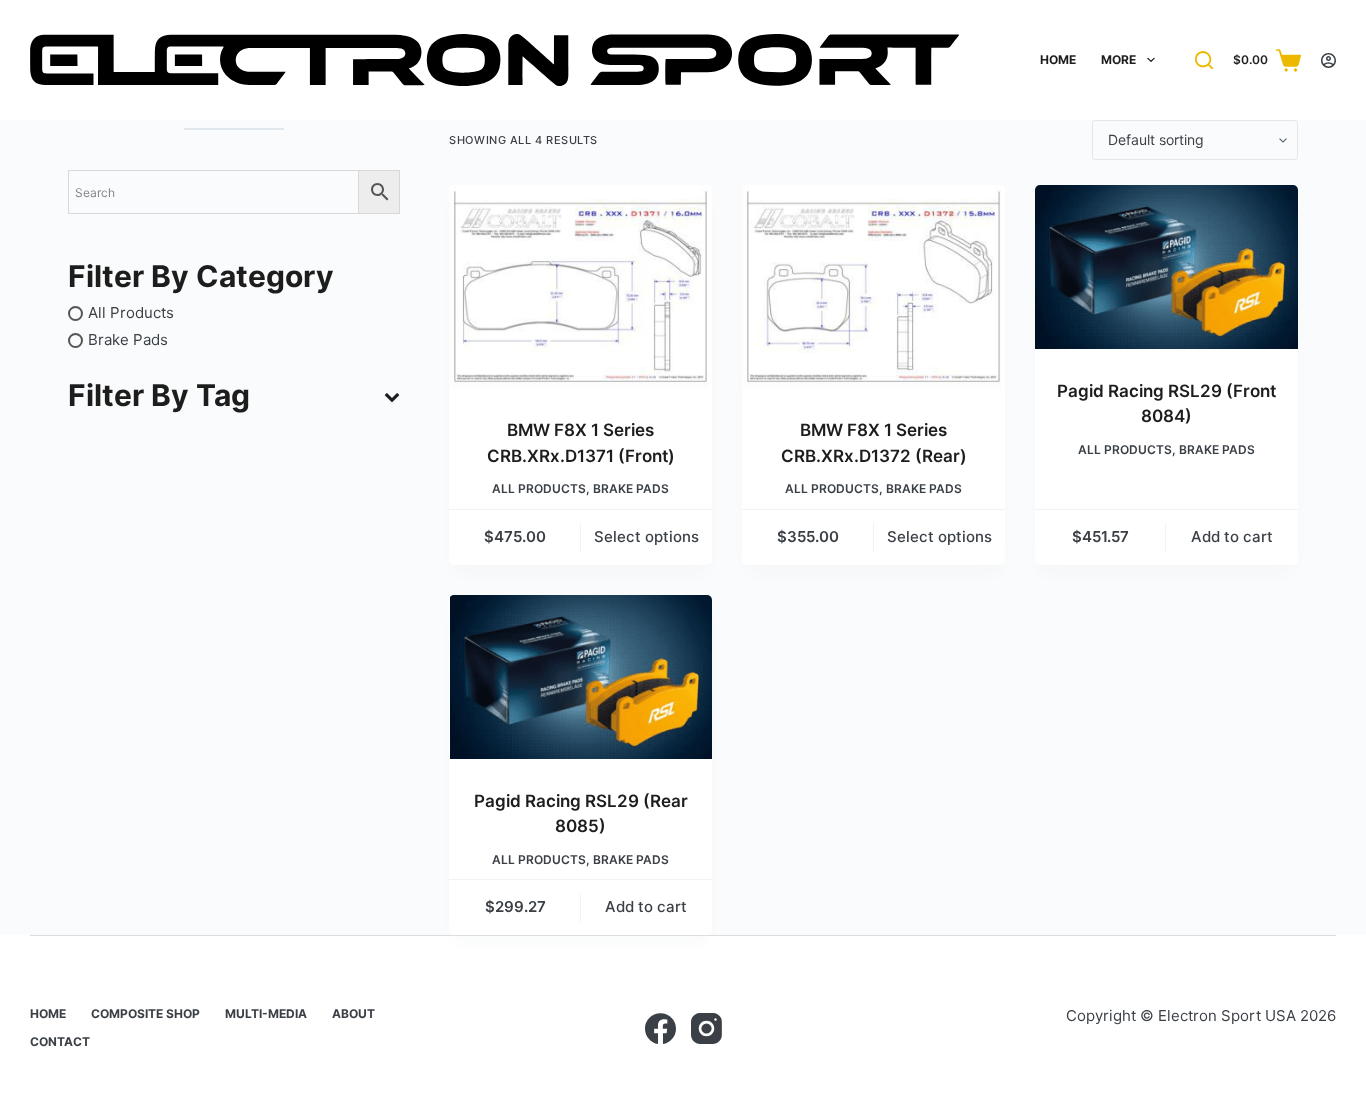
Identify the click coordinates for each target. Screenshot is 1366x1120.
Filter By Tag (159, 395)
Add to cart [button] (1232, 536)
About (353, 1013)
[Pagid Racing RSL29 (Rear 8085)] (580, 677)
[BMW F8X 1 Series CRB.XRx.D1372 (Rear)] (873, 286)
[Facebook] (660, 1028)
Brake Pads (631, 488)
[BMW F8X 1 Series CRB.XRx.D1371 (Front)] (580, 286)
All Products (539, 488)
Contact (60, 1041)
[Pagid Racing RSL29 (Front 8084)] (1166, 267)
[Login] (1328, 60)
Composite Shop (145, 1013)
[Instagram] (706, 1028)
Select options (646, 536)
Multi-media (266, 1013)
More (1118, 59)
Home (1058, 59)
